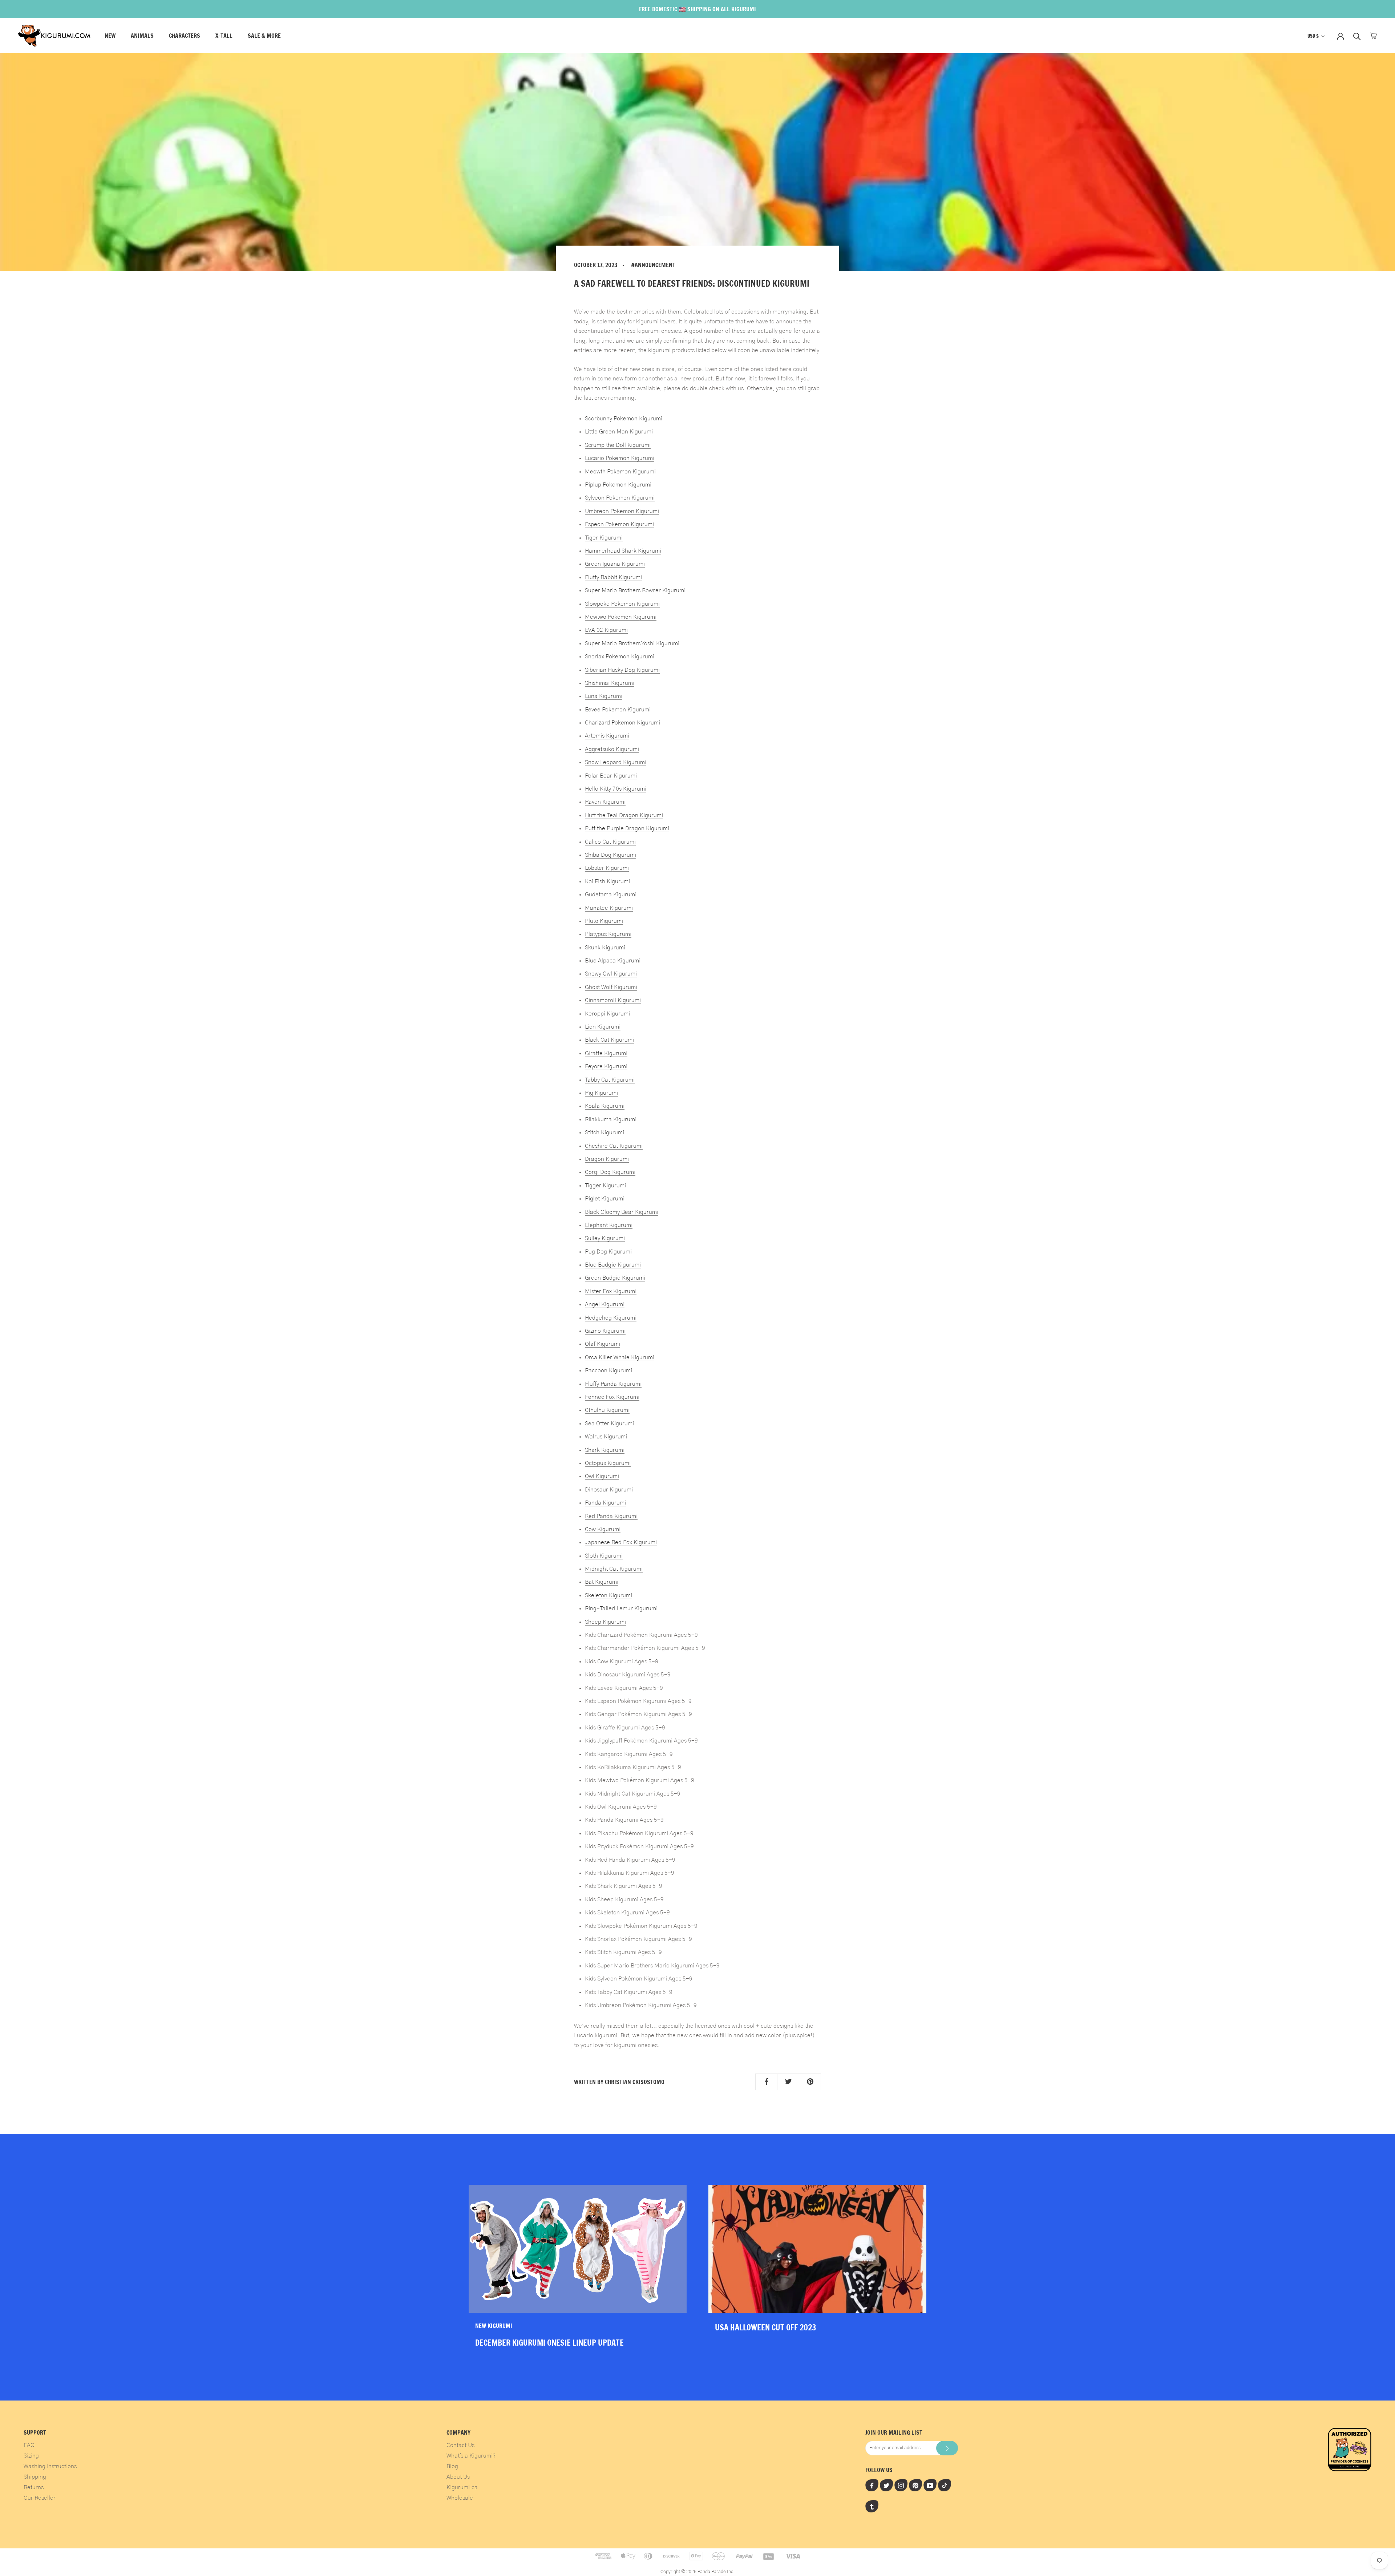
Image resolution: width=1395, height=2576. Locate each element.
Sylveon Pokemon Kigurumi (620, 498)
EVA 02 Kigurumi (606, 630)
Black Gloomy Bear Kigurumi (622, 1212)
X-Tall (224, 36)
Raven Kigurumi (605, 802)
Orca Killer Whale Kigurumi (620, 1357)
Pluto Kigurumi (604, 921)
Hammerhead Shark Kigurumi (623, 551)
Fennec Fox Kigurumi (612, 1397)
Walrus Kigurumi (606, 1437)
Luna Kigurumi (604, 696)
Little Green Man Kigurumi (619, 432)
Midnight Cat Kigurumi (614, 1569)
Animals (142, 36)
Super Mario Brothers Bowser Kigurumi (635, 590)
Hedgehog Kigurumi (611, 1318)
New (110, 36)
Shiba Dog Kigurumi (610, 855)
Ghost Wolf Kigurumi (611, 987)
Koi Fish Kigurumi (607, 881)
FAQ (29, 2445)
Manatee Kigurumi (609, 908)
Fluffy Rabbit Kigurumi (613, 577)
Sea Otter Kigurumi (609, 1424)
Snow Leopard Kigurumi (616, 762)
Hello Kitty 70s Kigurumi (616, 789)
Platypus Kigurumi (608, 934)
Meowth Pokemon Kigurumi (620, 472)
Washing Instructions (50, 2466)
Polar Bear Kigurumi (611, 776)
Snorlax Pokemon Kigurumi (620, 657)
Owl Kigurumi (602, 1476)
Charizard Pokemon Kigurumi (622, 723)
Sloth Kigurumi (604, 1556)
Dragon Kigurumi (607, 1159)
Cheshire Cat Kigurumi (614, 1146)
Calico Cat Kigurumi (610, 842)
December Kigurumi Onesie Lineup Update (549, 2343)
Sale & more (264, 36)
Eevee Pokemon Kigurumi (618, 710)
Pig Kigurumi (601, 1093)
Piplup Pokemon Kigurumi (618, 485)
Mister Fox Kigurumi (611, 1291)
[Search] (1357, 36)
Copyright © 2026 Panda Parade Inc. (697, 2572)
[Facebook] (872, 2485)
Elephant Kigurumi (609, 1225)
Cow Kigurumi (603, 1529)
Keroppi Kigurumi (607, 1014)
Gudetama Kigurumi (611, 895)
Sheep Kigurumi (605, 1622)
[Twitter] (886, 2485)
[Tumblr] (872, 2506)
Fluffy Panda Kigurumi (613, 1384)
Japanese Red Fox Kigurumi (621, 1542)
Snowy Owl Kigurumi (611, 974)
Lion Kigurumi (603, 1027)
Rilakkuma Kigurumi (611, 1119)
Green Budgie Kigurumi (615, 1278)
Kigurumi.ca (462, 2487)
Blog (452, 2466)
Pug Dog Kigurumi (608, 1252)
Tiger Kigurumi (604, 538)
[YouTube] (930, 2485)
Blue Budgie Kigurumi (613, 1265)
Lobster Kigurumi (607, 868)
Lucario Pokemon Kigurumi (620, 458)
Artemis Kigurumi (607, 736)
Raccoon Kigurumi (608, 1370)
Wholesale (460, 2498)
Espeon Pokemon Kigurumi (619, 524)
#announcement (653, 265)
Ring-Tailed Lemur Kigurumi (621, 1608)
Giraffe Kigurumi (606, 1053)
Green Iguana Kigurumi (615, 564)
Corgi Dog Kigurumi (610, 1172)
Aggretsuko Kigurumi (612, 749)
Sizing (31, 2456)
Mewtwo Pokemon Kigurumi (621, 617)
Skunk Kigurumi (605, 948)
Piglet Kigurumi (605, 1199)
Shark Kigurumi (605, 1450)
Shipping (35, 2477)
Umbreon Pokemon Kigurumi (622, 511)
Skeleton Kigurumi (608, 1595)
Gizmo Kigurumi (605, 1331)
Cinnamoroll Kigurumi (613, 1000)
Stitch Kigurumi (604, 1132)
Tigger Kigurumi (605, 1186)
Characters (185, 36)
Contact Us (460, 2445)
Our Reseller (40, 2498)
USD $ (1313, 36)
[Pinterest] (915, 2485)
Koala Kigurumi (605, 1106)
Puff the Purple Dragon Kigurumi (627, 828)
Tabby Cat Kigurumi (610, 1080)
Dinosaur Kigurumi (609, 1490)
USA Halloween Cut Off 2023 (765, 2327)
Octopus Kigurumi (608, 1463)
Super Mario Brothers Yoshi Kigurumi (632, 643)
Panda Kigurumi (605, 1503)
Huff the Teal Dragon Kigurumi (624, 815)
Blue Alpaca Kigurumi (613, 961)
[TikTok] (945, 2485)
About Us (458, 2477)
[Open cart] (1373, 36)
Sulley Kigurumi (605, 1238)
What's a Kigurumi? (471, 2456)
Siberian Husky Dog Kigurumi (622, 670)
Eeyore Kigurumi (606, 1066)
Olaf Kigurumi (603, 1344)
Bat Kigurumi (602, 1582)
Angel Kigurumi (605, 1304)
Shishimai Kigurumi (610, 683)
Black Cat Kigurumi (609, 1040)
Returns (34, 2487)
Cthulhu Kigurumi (607, 1410)
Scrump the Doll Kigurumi (618, 445)
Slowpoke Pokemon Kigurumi (622, 604)
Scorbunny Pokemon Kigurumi (624, 419)
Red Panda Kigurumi (611, 1516)
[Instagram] (901, 2485)
